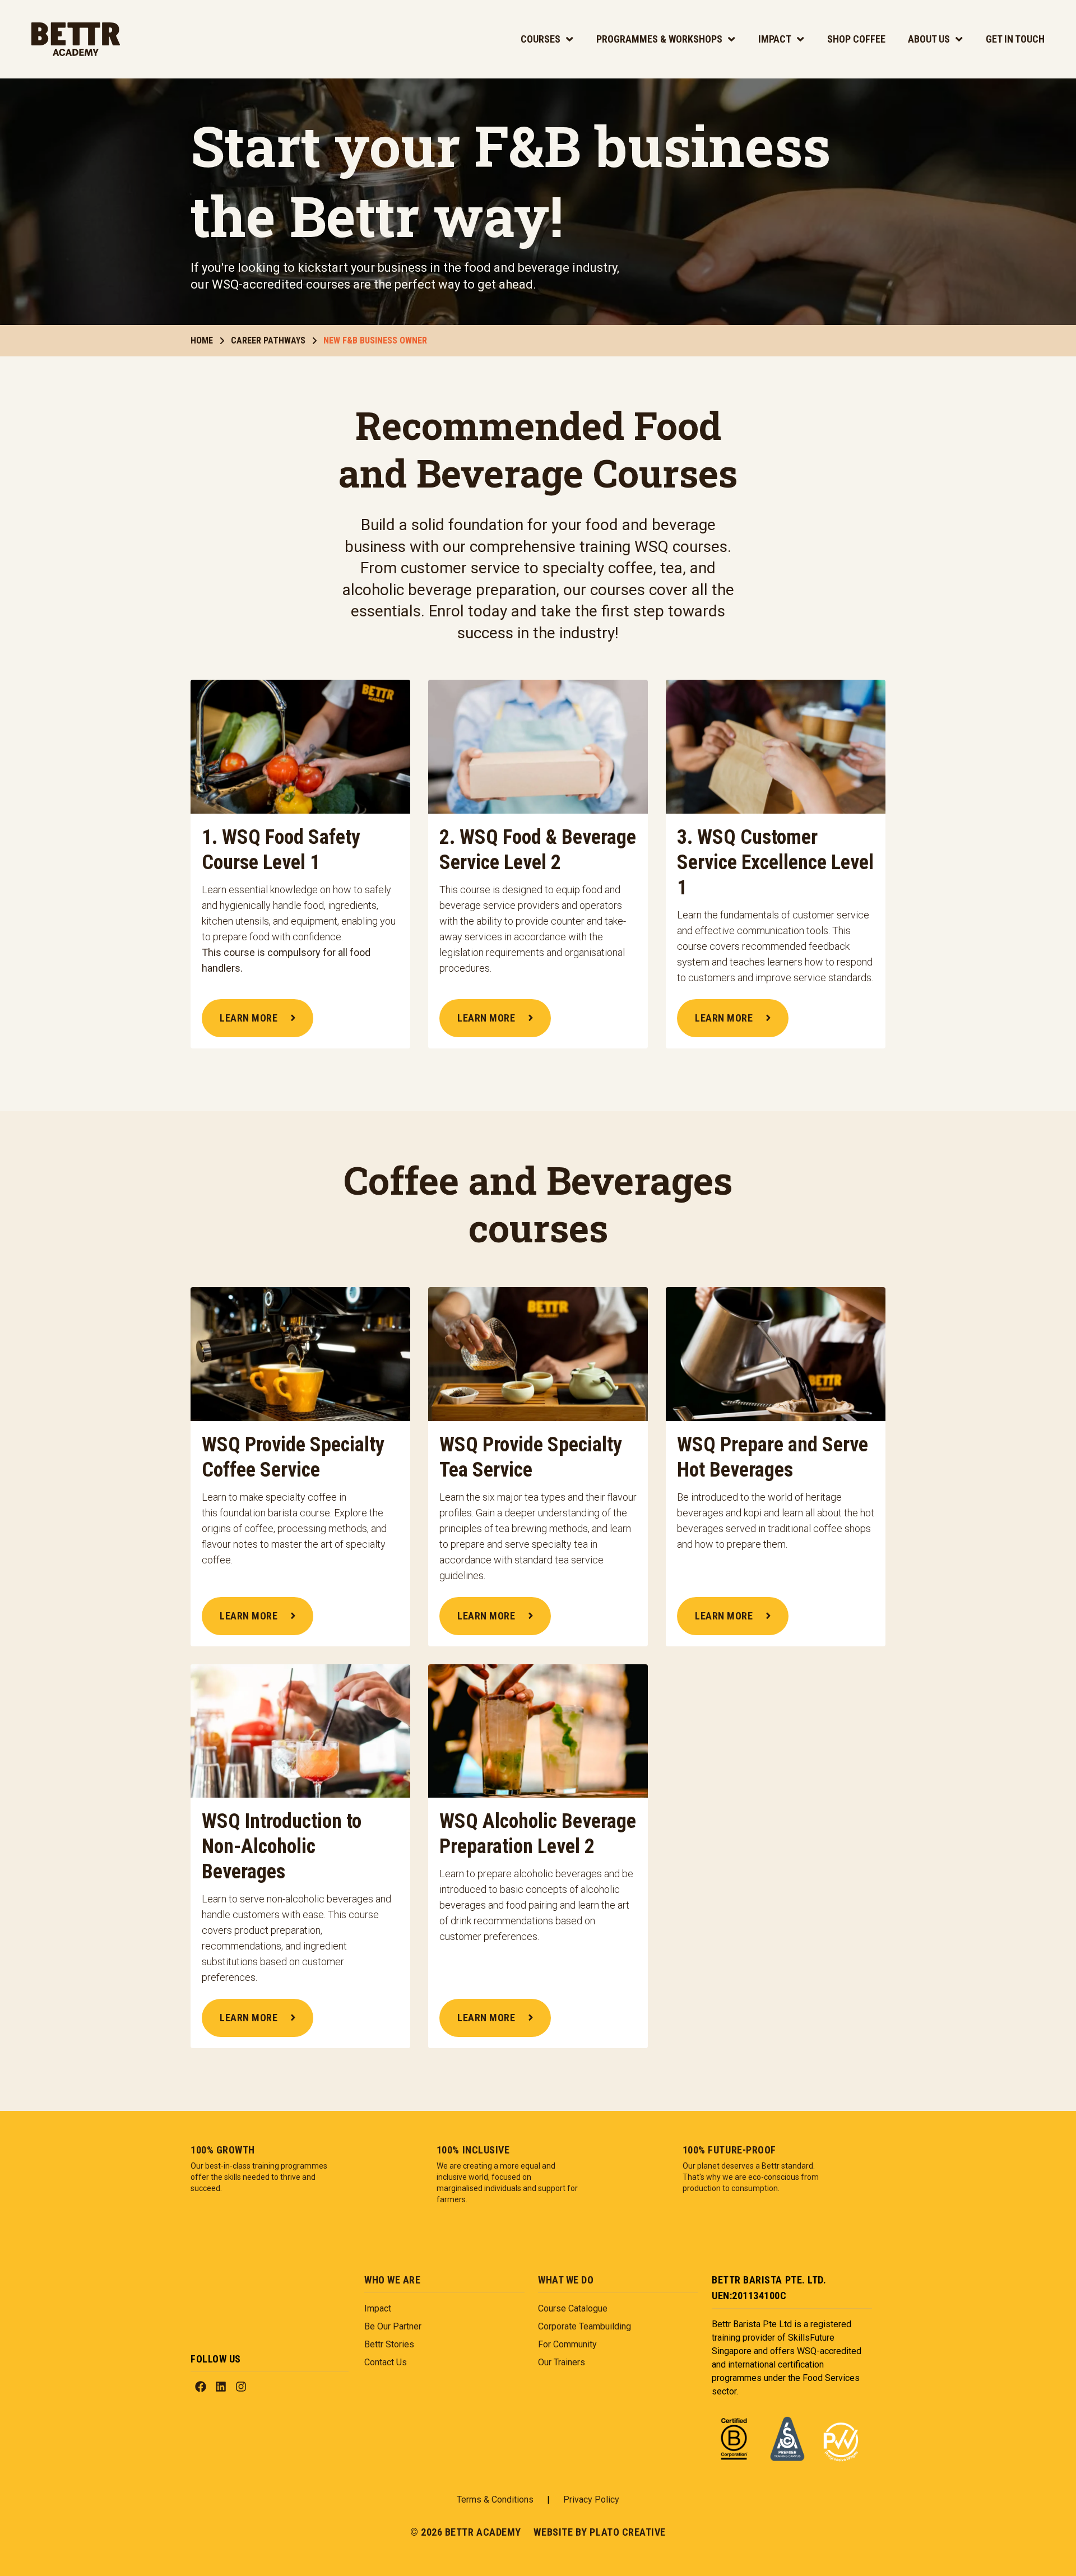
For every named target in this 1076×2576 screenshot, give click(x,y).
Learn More (249, 1018)
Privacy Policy (591, 2500)
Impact (775, 39)
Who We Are (392, 2280)
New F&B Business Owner (375, 340)
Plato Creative (628, 2532)
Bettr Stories (389, 2344)
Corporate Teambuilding (585, 2326)
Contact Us (386, 2362)
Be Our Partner (393, 2326)
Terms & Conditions (495, 2500)
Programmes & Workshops (659, 39)
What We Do (566, 2280)
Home (202, 340)
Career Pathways (268, 340)
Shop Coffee (856, 39)
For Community (567, 2344)
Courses (541, 39)
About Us (929, 39)
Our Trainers (562, 2362)
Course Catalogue (573, 2308)
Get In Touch (1015, 39)
